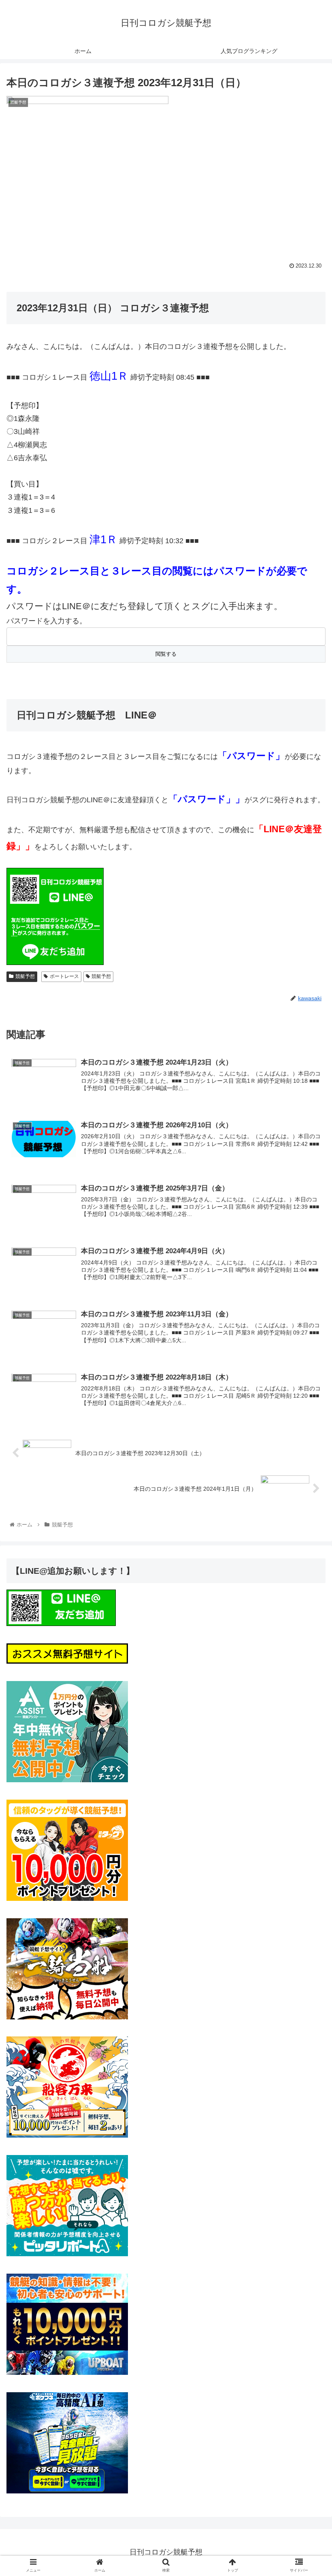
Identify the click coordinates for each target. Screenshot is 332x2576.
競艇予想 (25, 976)
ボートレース (64, 976)
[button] (307, 1407)
